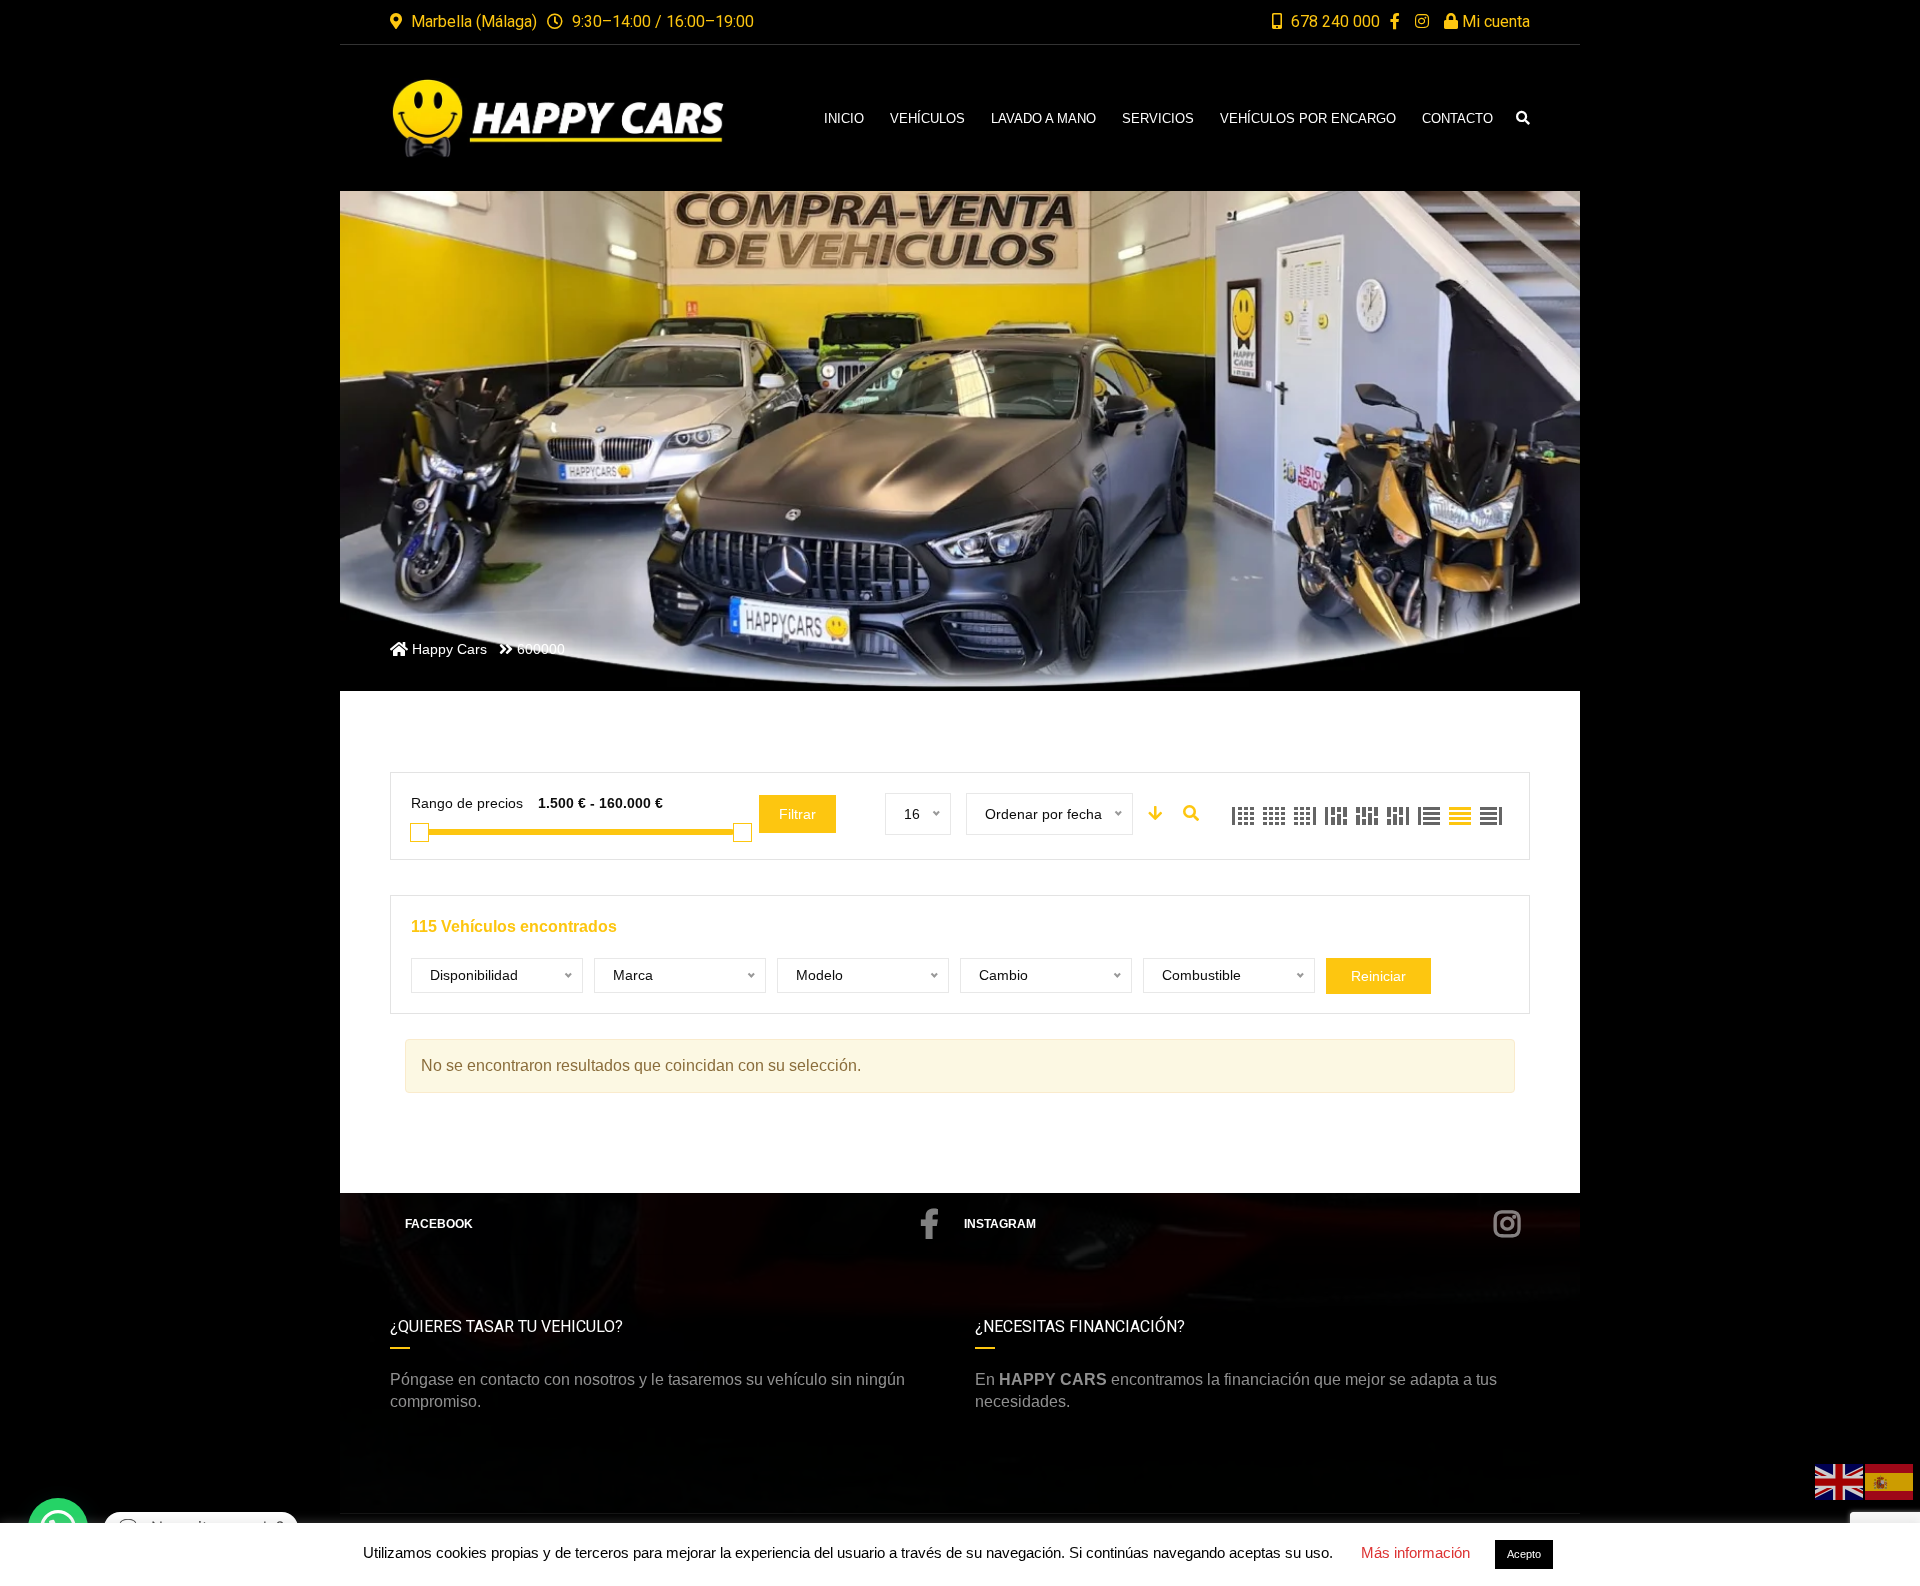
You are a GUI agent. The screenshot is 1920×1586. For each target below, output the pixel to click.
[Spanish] (1890, 1480)
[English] (1840, 1480)
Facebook (439, 1224)
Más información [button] (1415, 1552)
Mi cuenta (1494, 21)
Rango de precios (467, 803)
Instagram (1000, 1224)
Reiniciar (1378, 976)
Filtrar (797, 814)
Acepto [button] (1524, 1554)
